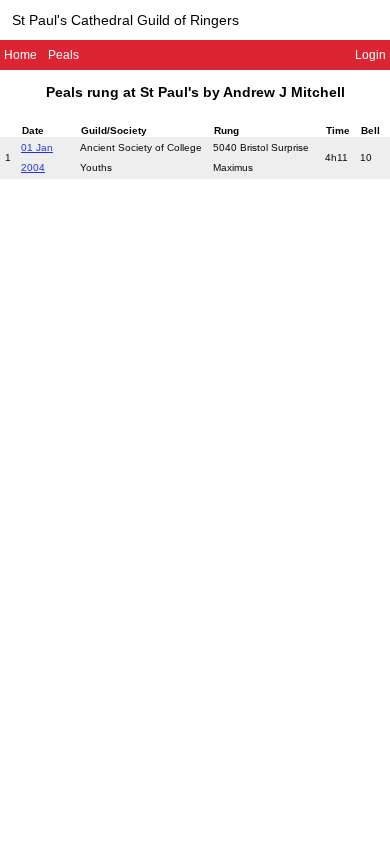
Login (370, 55)
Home (20, 55)
